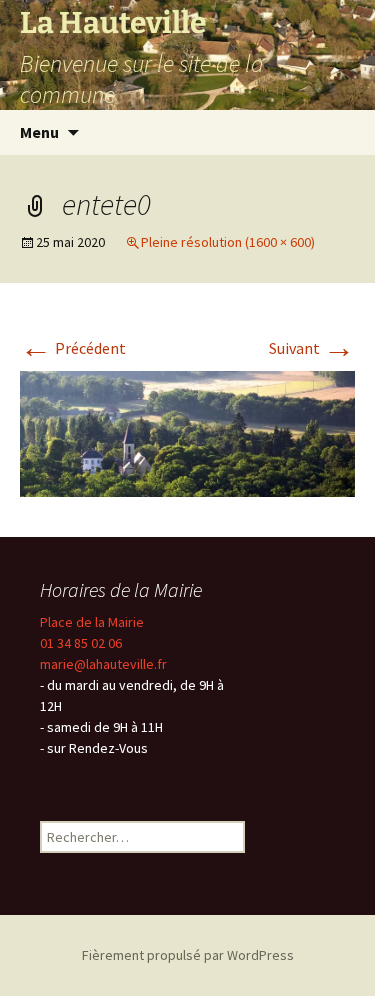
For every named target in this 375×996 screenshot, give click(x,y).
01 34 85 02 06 (81, 643)
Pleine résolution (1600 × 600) (228, 242)
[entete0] (187, 432)
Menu (39, 132)
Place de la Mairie (92, 622)
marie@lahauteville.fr (103, 664)
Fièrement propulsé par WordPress (188, 955)
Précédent (73, 348)
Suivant (312, 348)
